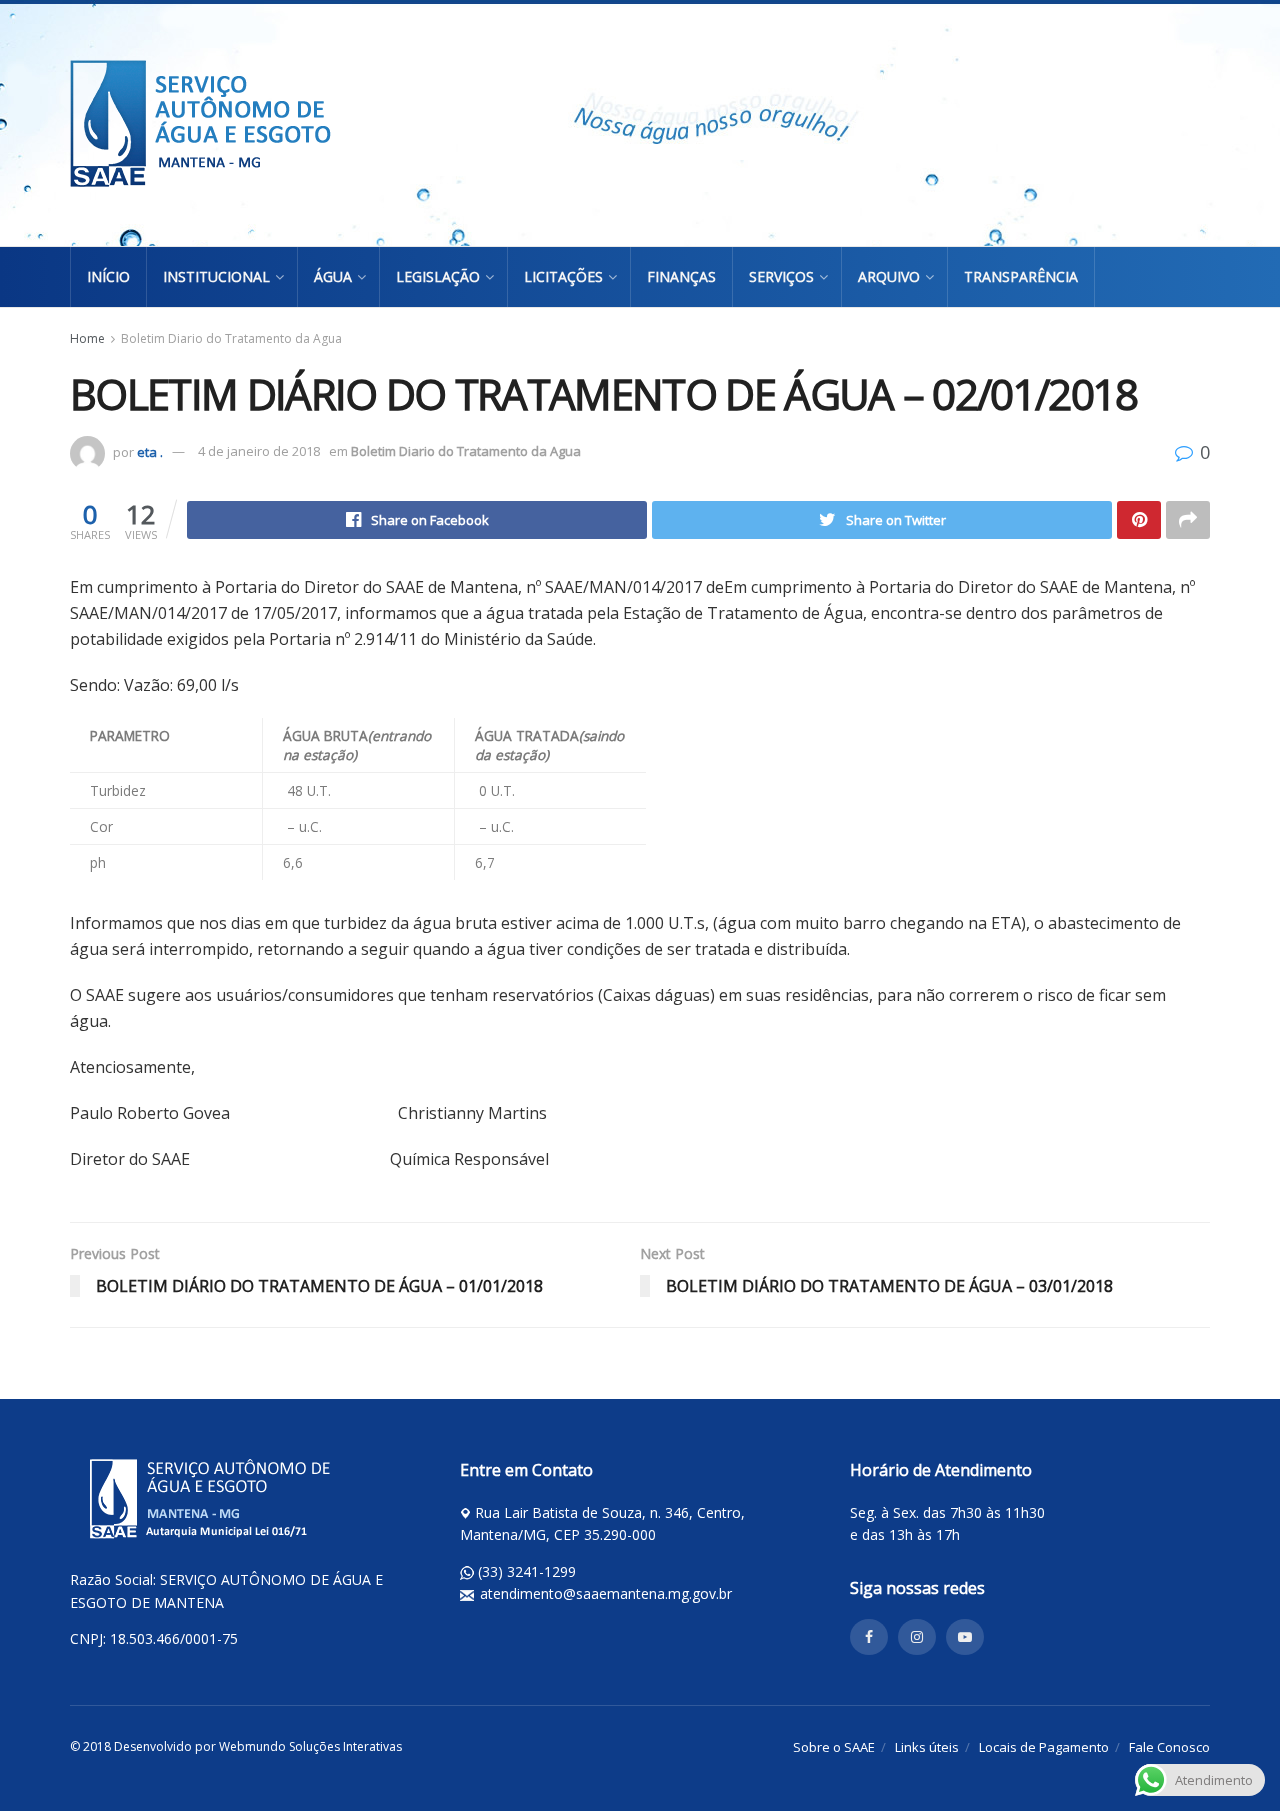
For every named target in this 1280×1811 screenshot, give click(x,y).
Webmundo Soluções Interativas (310, 1746)
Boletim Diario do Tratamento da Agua (231, 338)
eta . (150, 451)
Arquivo (889, 276)
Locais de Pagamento (1044, 1747)
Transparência (1021, 276)
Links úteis (927, 1747)
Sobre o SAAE (834, 1747)
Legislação (438, 276)
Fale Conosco (1169, 1747)
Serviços (781, 276)
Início (108, 276)
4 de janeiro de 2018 (259, 451)
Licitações (563, 276)
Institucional (216, 276)
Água (333, 276)
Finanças (681, 276)
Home (87, 338)
